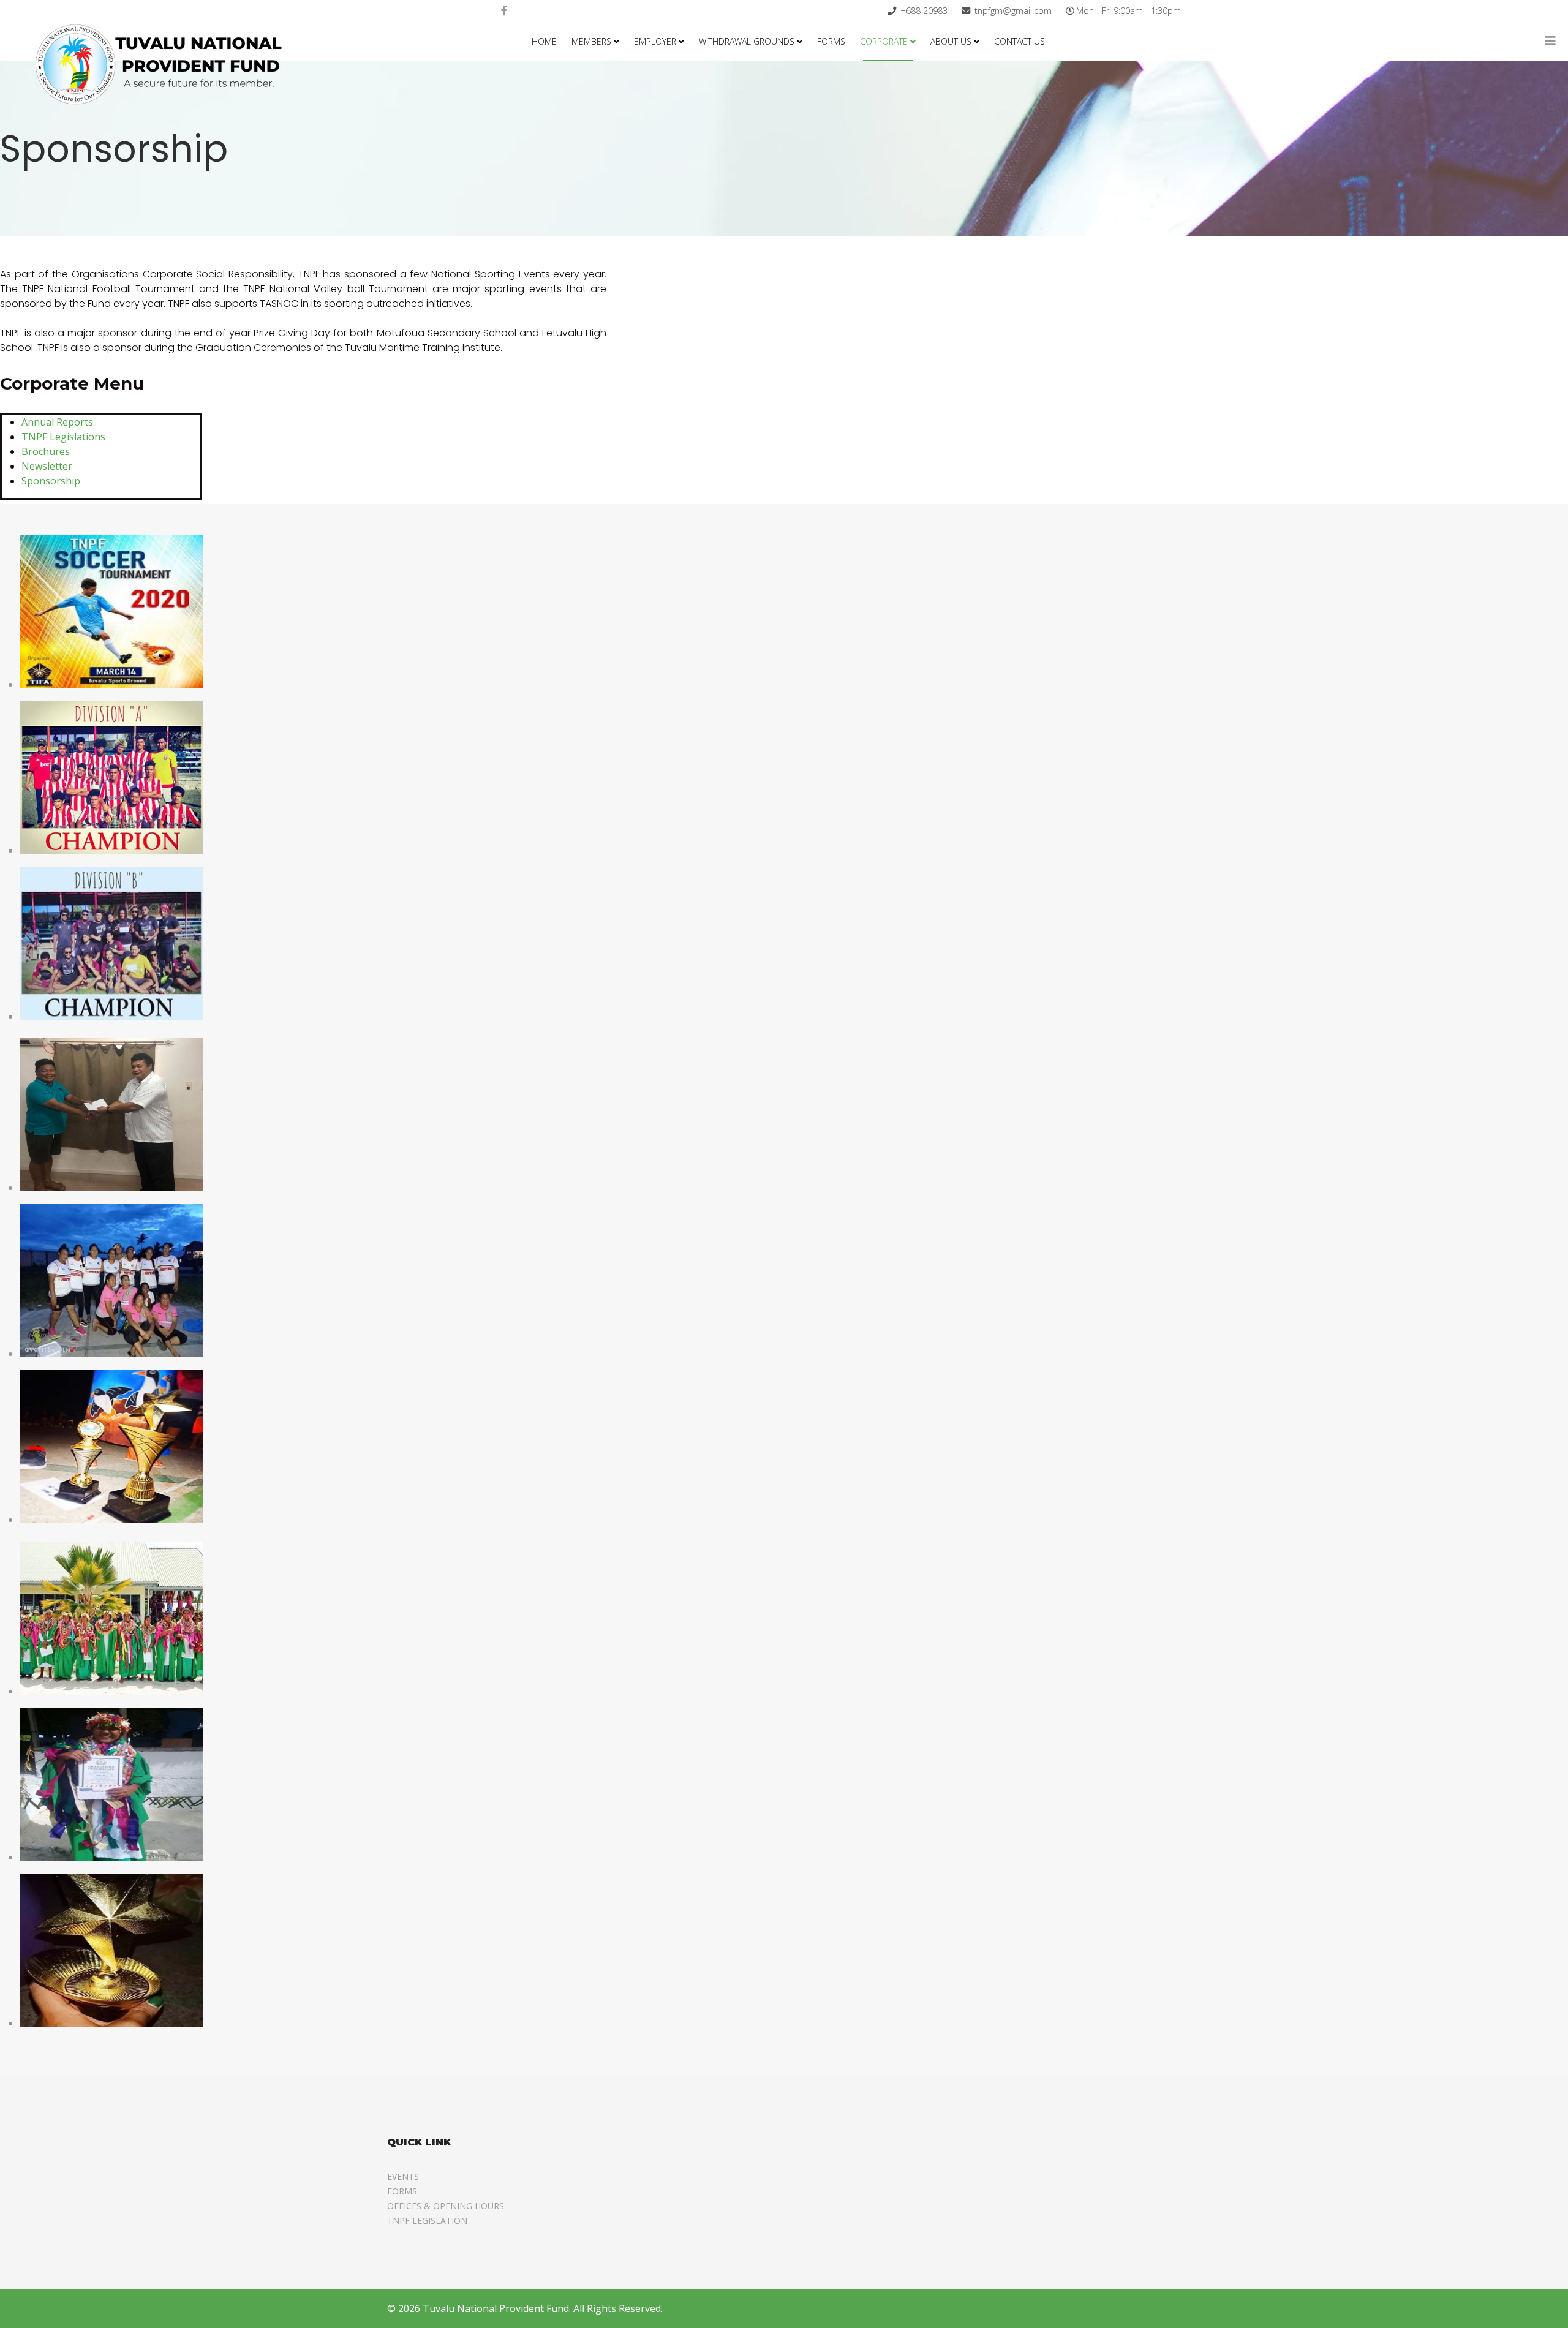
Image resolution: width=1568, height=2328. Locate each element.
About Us (951, 41)
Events (403, 2176)
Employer (655, 41)
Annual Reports (57, 422)
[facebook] (504, 10)
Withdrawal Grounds (747, 41)
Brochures (46, 451)
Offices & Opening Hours (446, 2206)
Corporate (884, 41)
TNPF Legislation (427, 2221)
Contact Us (1020, 41)
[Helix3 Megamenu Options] (1550, 41)
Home (544, 41)
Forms (831, 41)
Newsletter (47, 466)
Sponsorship (51, 481)
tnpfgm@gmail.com (1013, 11)
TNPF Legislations (63, 437)
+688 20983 (924, 11)
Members (591, 41)
